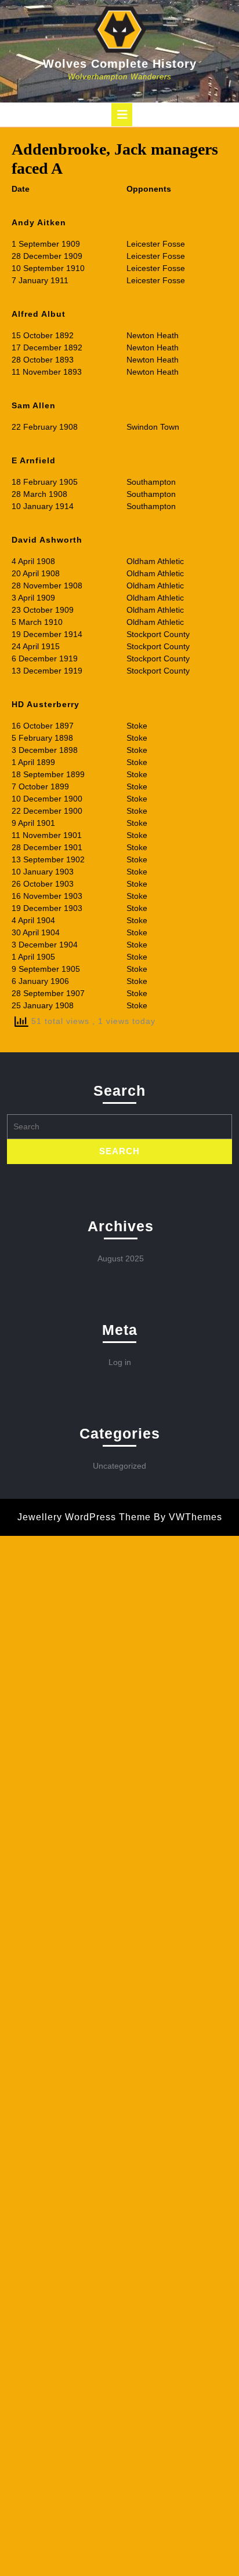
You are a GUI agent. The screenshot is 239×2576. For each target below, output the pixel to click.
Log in (120, 1362)
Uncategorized (119, 1466)
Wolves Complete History (120, 64)
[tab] (122, 115)
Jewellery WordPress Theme (84, 1517)
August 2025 (121, 1258)
